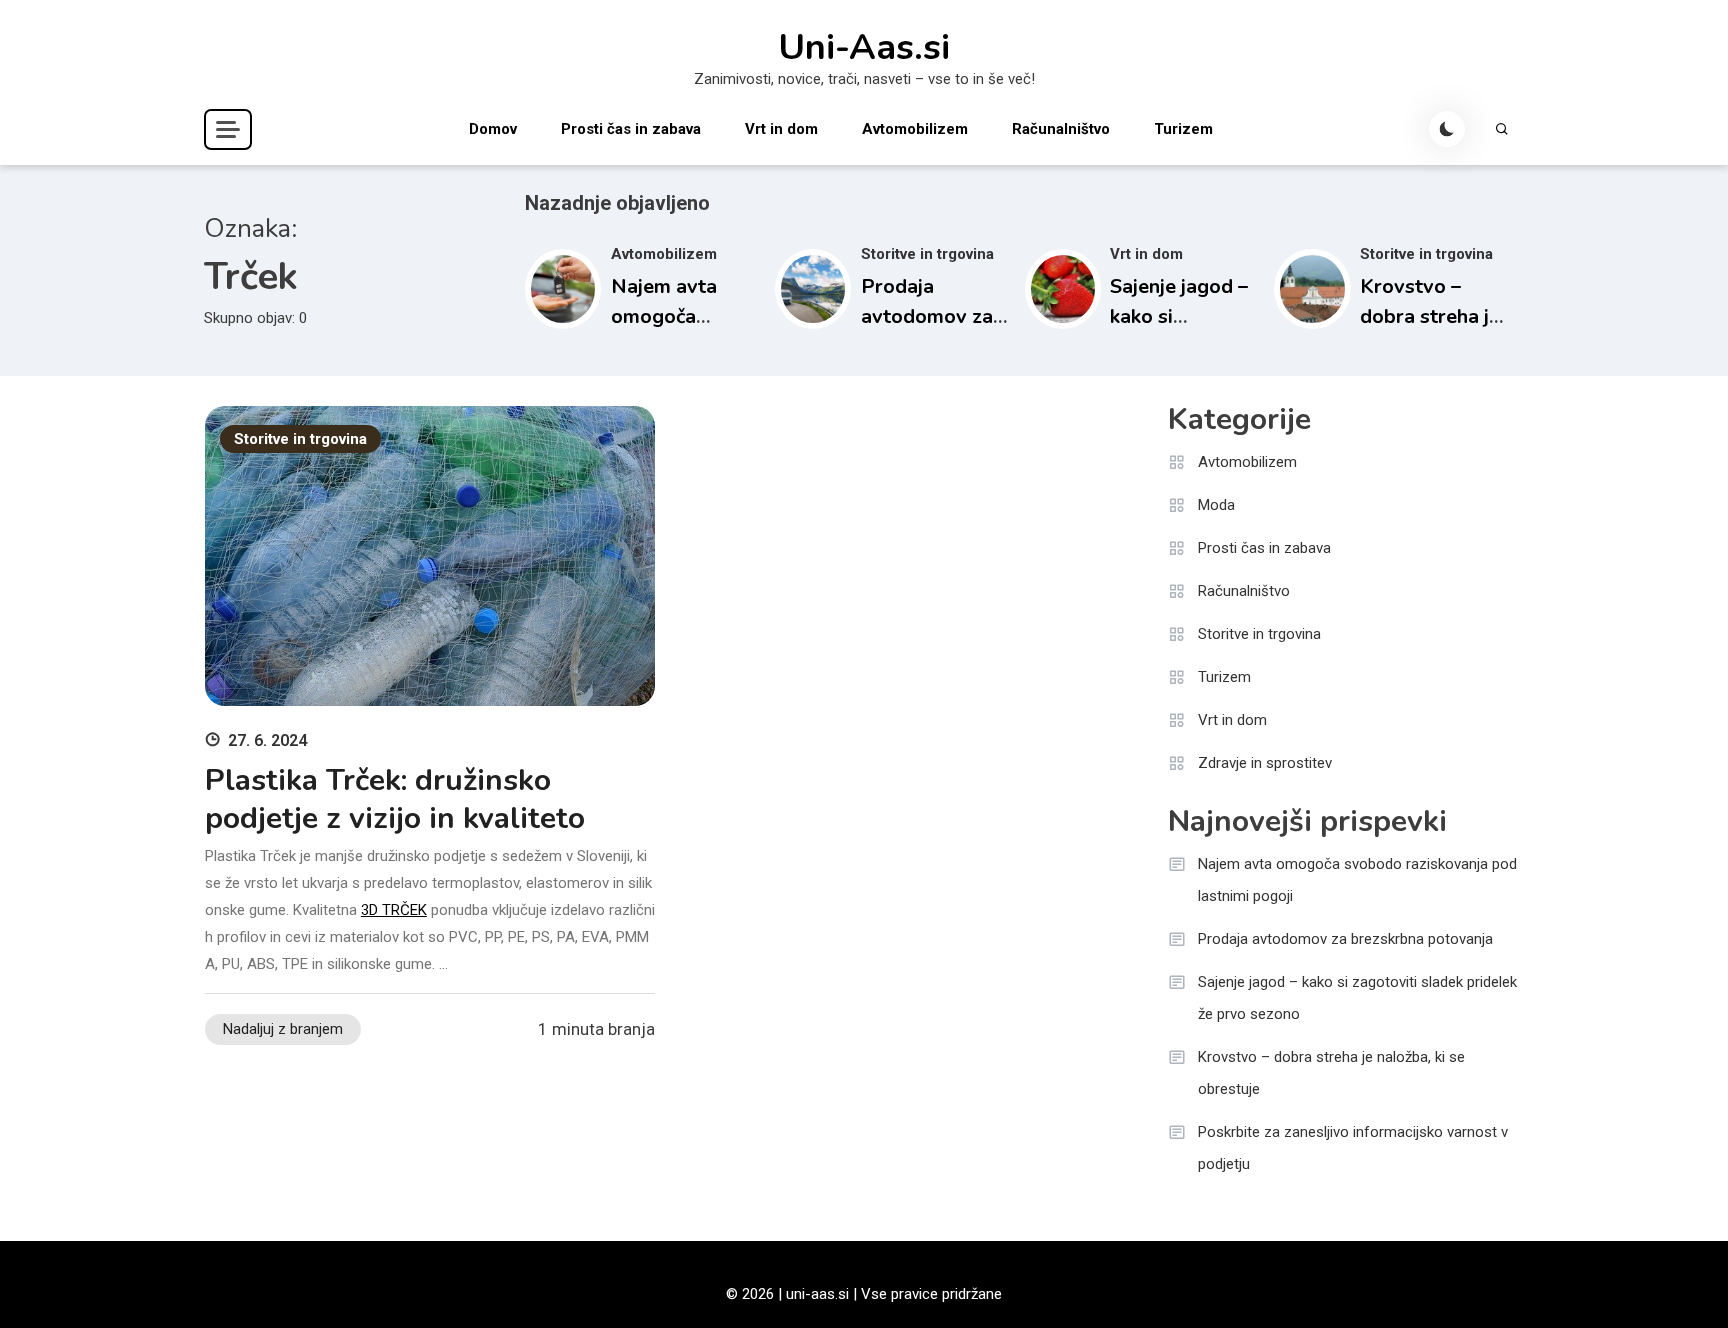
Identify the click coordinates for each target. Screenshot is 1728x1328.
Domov (493, 129)
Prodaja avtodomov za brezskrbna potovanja (1345, 939)
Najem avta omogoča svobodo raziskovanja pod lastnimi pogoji (1357, 880)
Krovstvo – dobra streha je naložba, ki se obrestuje (1331, 1073)
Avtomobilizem (915, 129)
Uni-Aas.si (864, 48)
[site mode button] (1447, 129)
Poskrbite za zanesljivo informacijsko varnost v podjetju (1353, 1148)
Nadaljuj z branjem (283, 1029)
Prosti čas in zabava (631, 129)
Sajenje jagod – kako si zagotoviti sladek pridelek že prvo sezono (1357, 998)
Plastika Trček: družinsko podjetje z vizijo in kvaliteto (395, 799)
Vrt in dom (781, 129)
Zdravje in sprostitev (1265, 763)
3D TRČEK (394, 910)
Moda (1216, 505)
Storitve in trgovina (927, 254)
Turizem (1183, 129)
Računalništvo (1061, 129)
